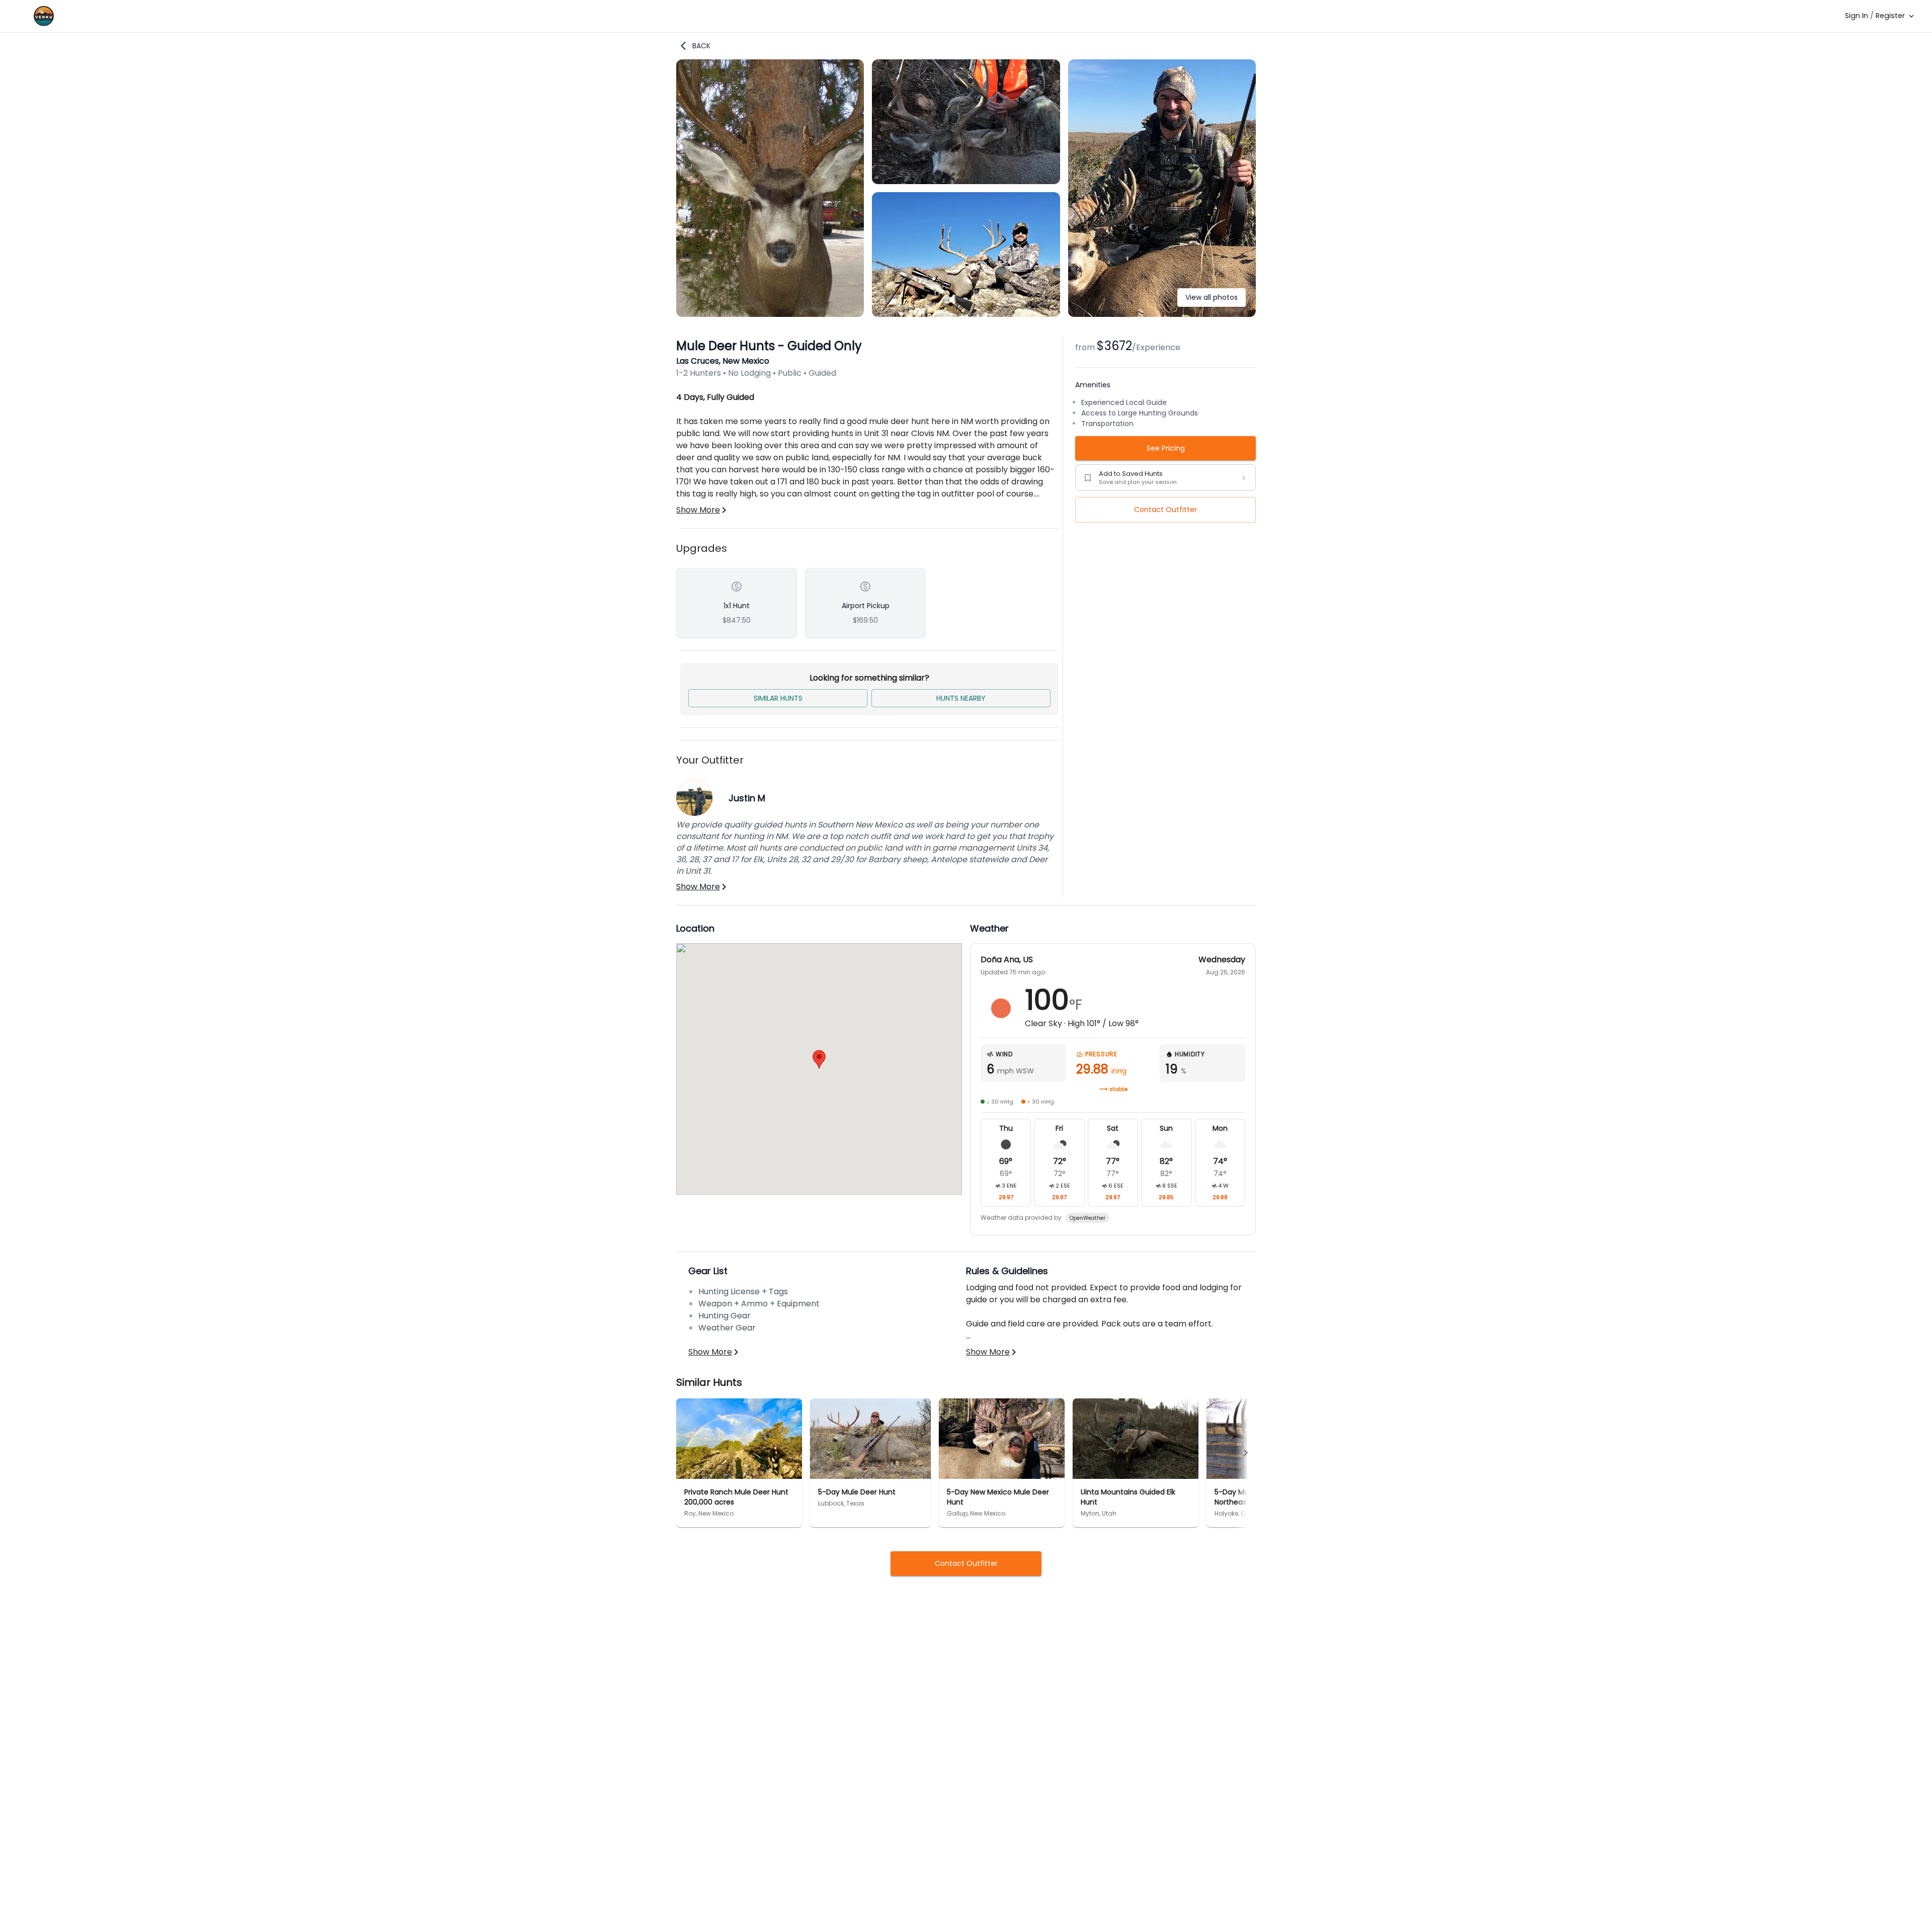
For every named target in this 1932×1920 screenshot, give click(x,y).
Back (701, 46)
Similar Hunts (778, 698)
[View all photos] (1162, 314)
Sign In (1857, 16)
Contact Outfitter (1165, 510)
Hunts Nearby (961, 698)
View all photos (1212, 297)
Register (1890, 16)
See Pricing (1166, 448)
